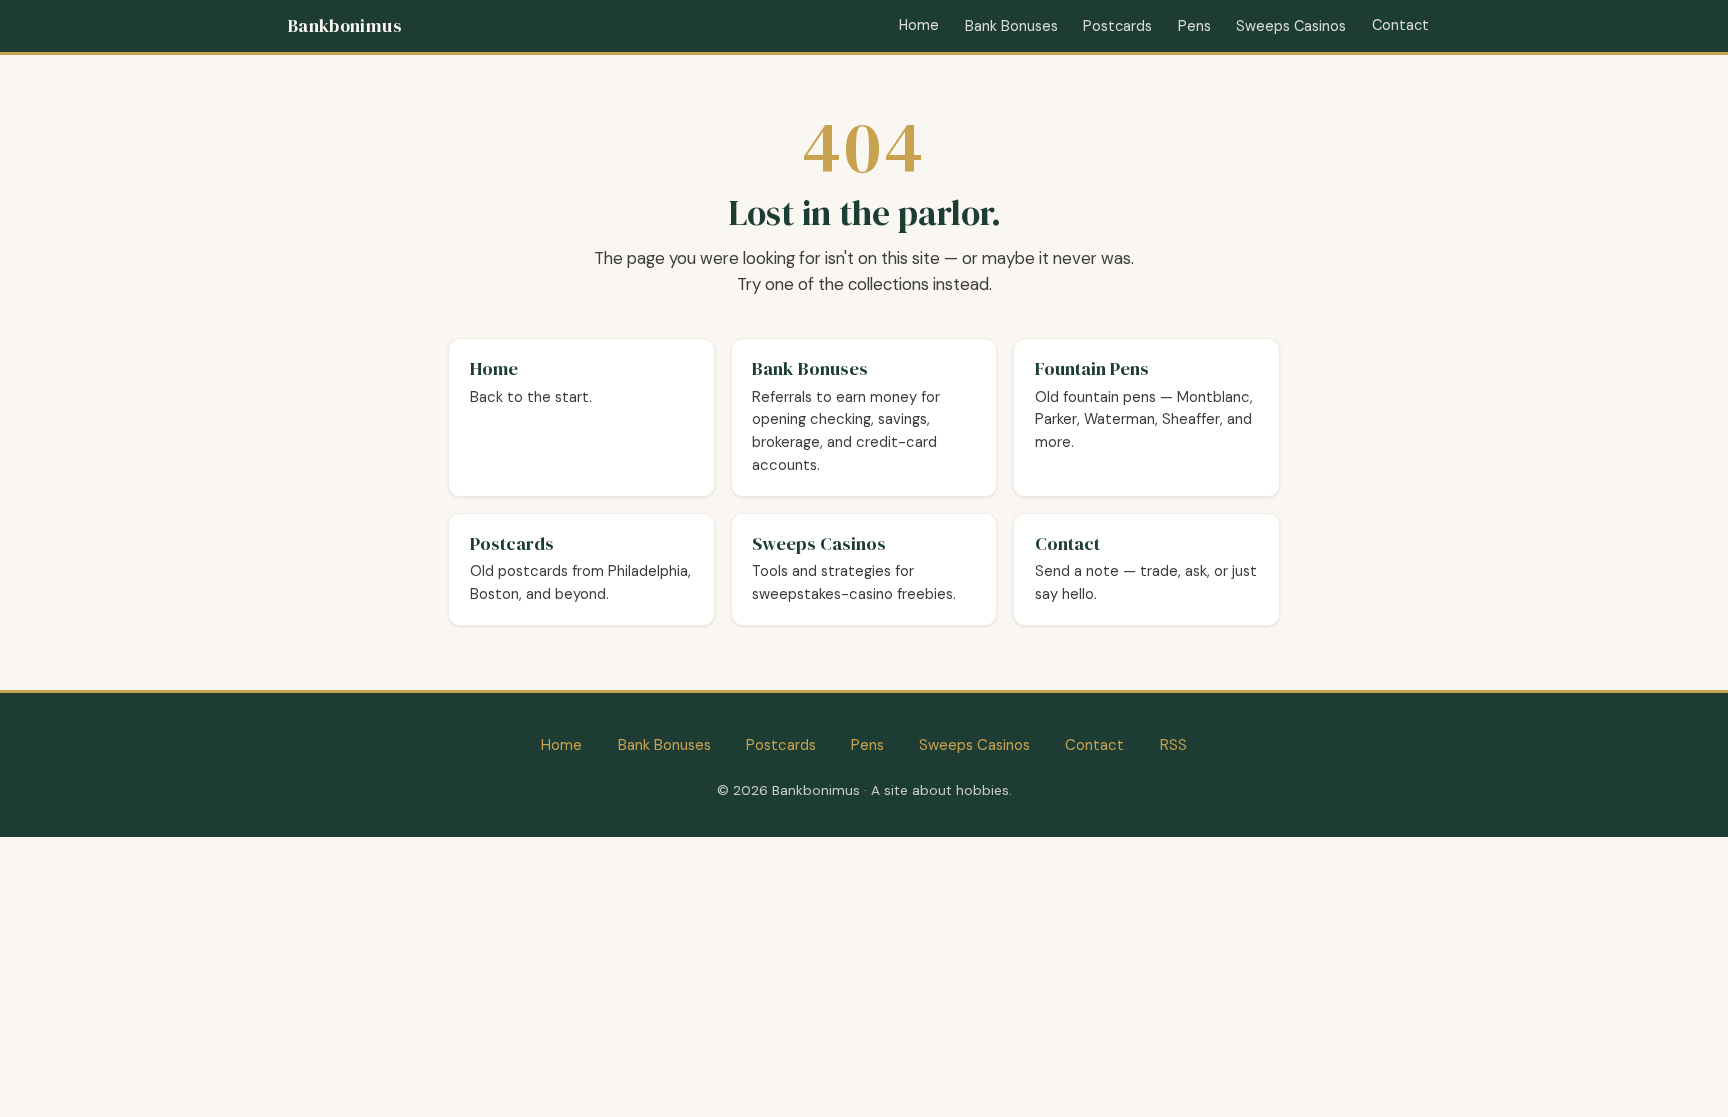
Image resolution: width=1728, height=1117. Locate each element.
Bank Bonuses (1011, 26)
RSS (1173, 745)
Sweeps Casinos (1291, 26)
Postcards (1117, 26)
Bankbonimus (344, 26)
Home (919, 25)
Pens (1194, 26)
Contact (1400, 25)
